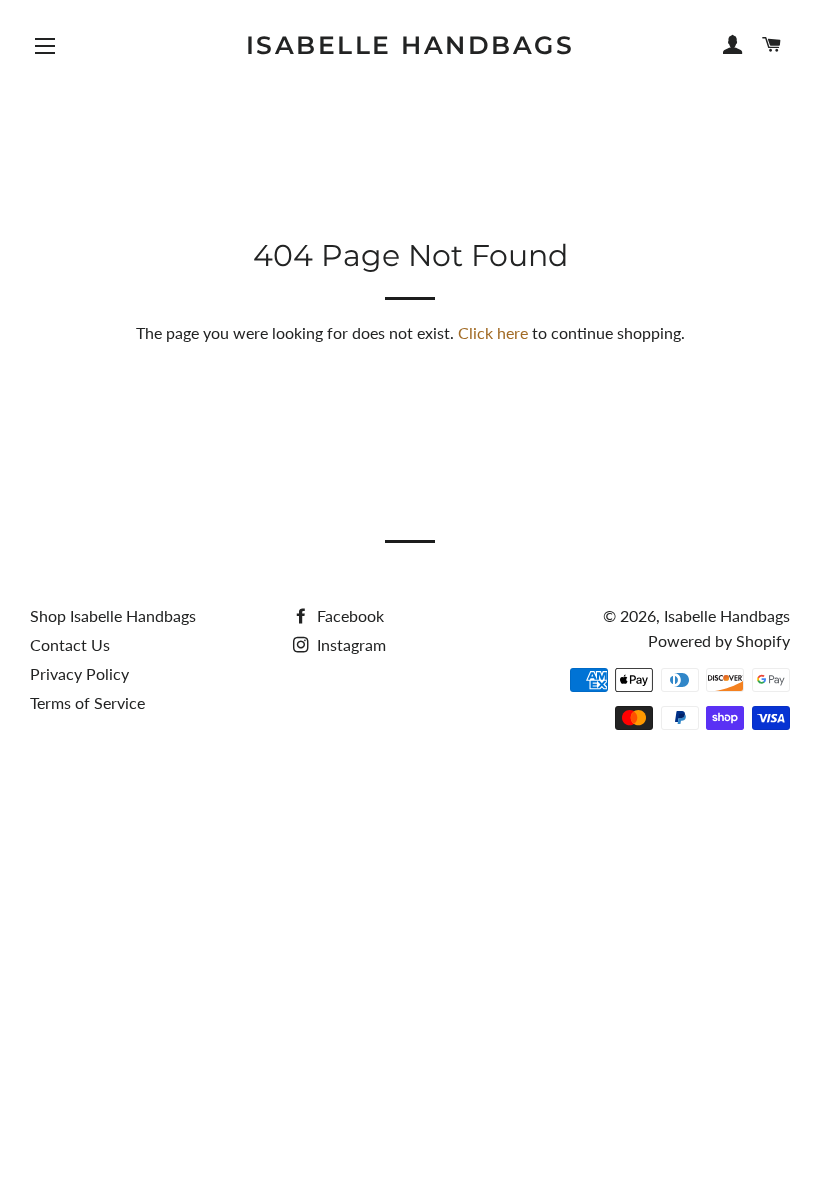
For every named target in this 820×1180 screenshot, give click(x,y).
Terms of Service (87, 702)
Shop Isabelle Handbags (113, 615)
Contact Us (70, 644)
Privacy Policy (79, 673)
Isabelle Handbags (410, 45)
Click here (493, 332)
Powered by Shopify (719, 640)
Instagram (349, 644)
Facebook (348, 615)
